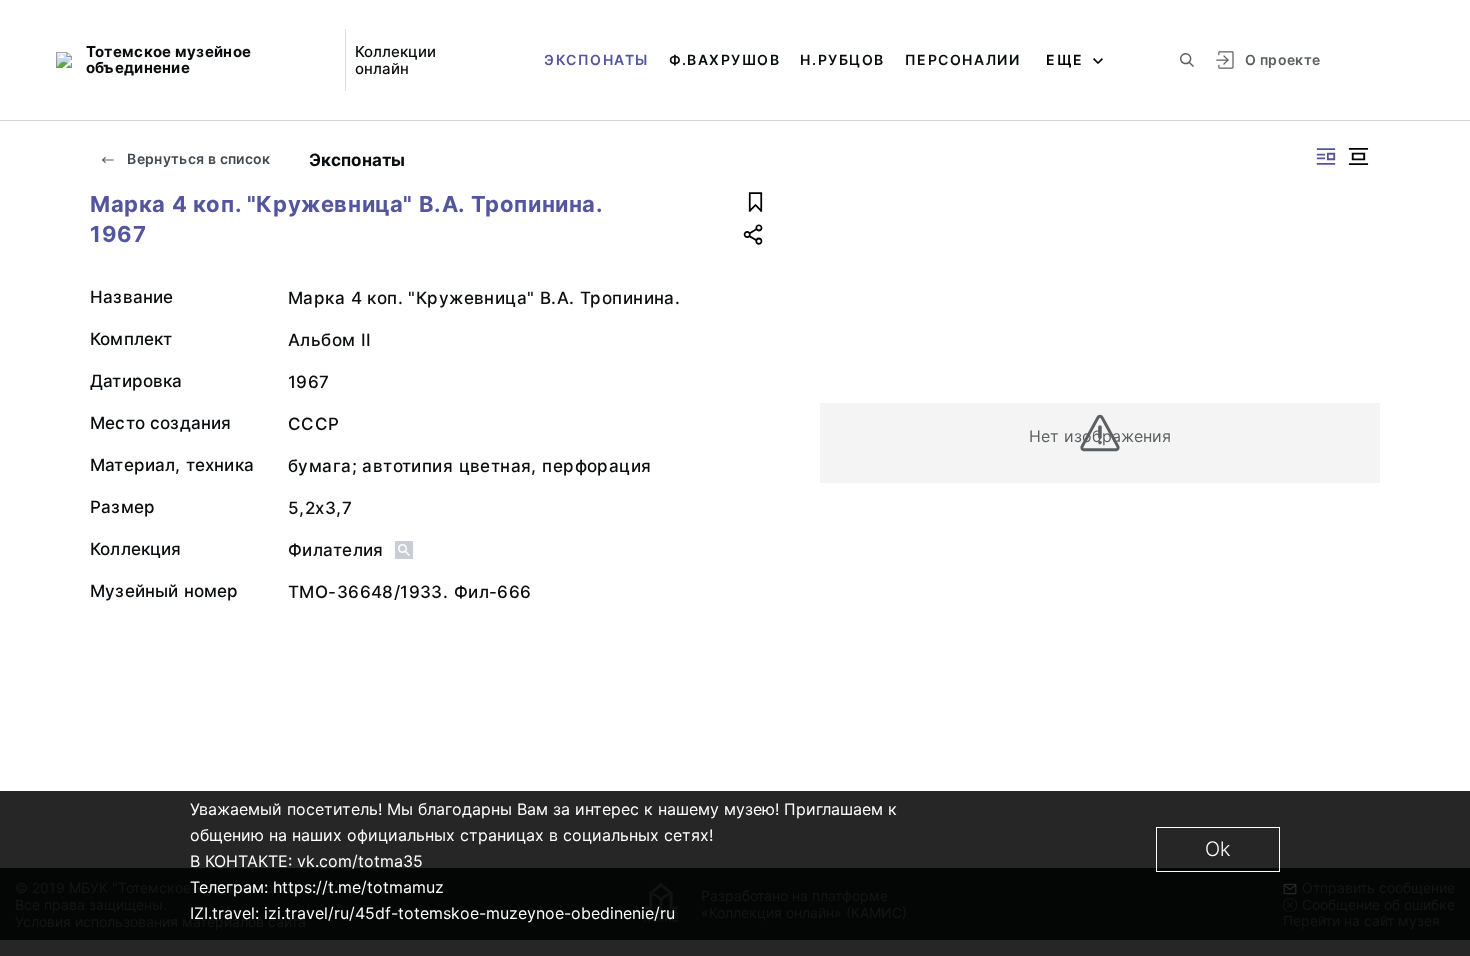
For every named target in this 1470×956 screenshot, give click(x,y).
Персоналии (962, 59)
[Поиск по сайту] (1187, 60)
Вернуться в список (197, 158)
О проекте (1282, 59)
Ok (1218, 849)
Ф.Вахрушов (724, 59)
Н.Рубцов (842, 59)
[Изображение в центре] (1358, 156)
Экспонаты (596, 59)
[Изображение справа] (1326, 156)
